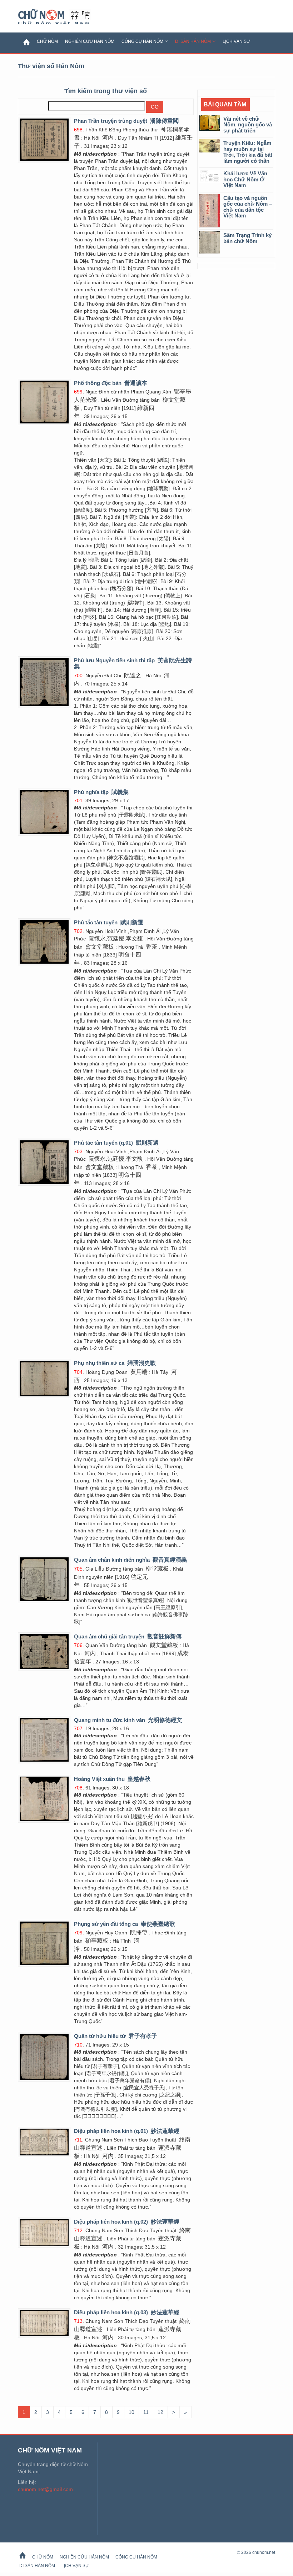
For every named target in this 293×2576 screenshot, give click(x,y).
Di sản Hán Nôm (193, 41)
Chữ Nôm (63, 17)
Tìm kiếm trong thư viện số (106, 91)
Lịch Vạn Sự (236, 41)
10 (131, 2412)
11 (146, 2412)
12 (160, 2412)
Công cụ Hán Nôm (142, 41)
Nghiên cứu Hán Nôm (90, 41)
